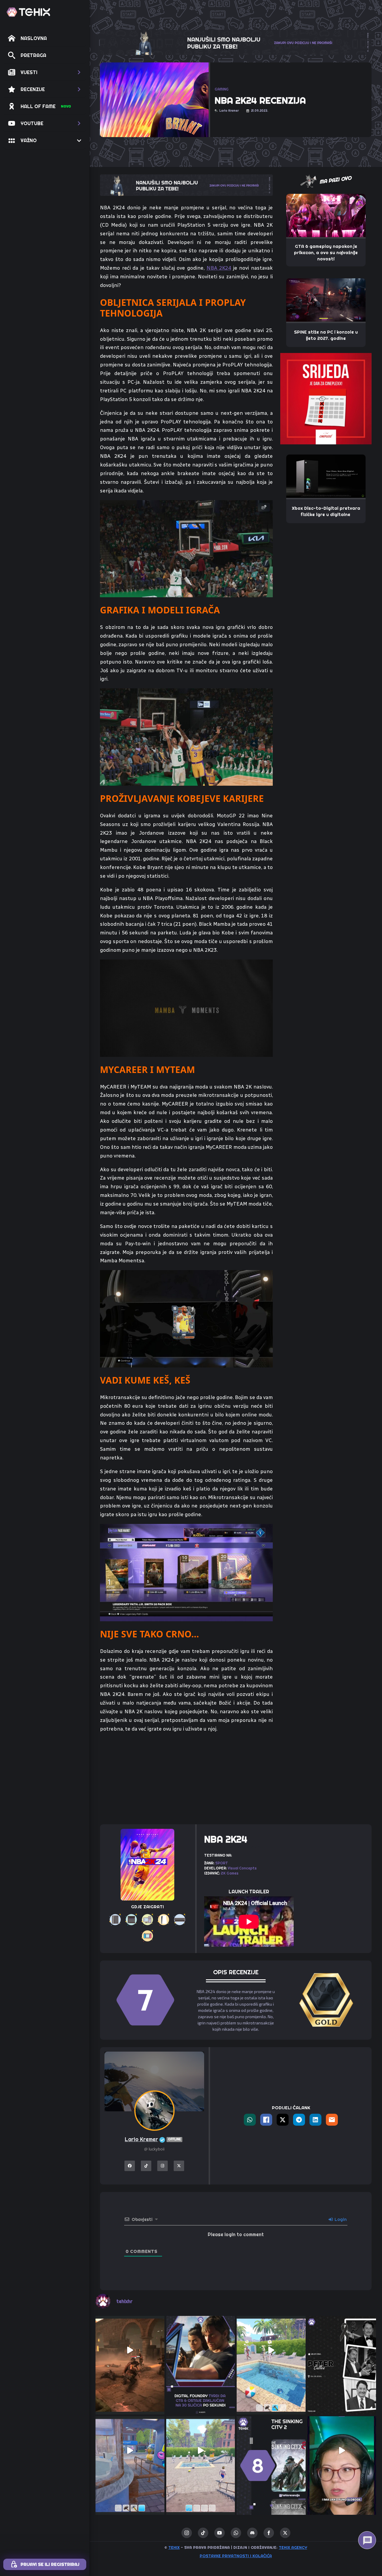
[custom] (203, 2533)
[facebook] (269, 2533)
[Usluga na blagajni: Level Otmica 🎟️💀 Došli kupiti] (130, 2451)
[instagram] (187, 2533)
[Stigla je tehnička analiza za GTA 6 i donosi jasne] (201, 2350)
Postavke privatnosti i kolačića (236, 2556)
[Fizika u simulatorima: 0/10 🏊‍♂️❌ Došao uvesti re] (201, 2451)
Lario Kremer (153, 2139)
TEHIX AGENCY (293, 2547)
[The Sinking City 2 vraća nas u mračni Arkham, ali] (271, 2451)
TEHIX (174, 2547)
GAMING (222, 89)
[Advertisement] (186, 1775)
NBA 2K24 (219, 268)
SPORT (222, 1863)
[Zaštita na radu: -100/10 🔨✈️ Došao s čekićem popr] (271, 2350)
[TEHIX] (28, 12)
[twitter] (285, 2533)
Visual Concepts (242, 1868)
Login (340, 2219)
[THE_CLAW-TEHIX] (236, 42)
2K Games (230, 1873)
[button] (45, 72)
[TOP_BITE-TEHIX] (186, 185)
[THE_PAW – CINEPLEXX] (326, 398)
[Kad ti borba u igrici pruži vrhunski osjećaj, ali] (130, 2350)
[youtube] (220, 2533)
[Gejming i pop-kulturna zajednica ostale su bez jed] (342, 2350)
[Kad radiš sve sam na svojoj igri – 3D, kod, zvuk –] (342, 2451)
